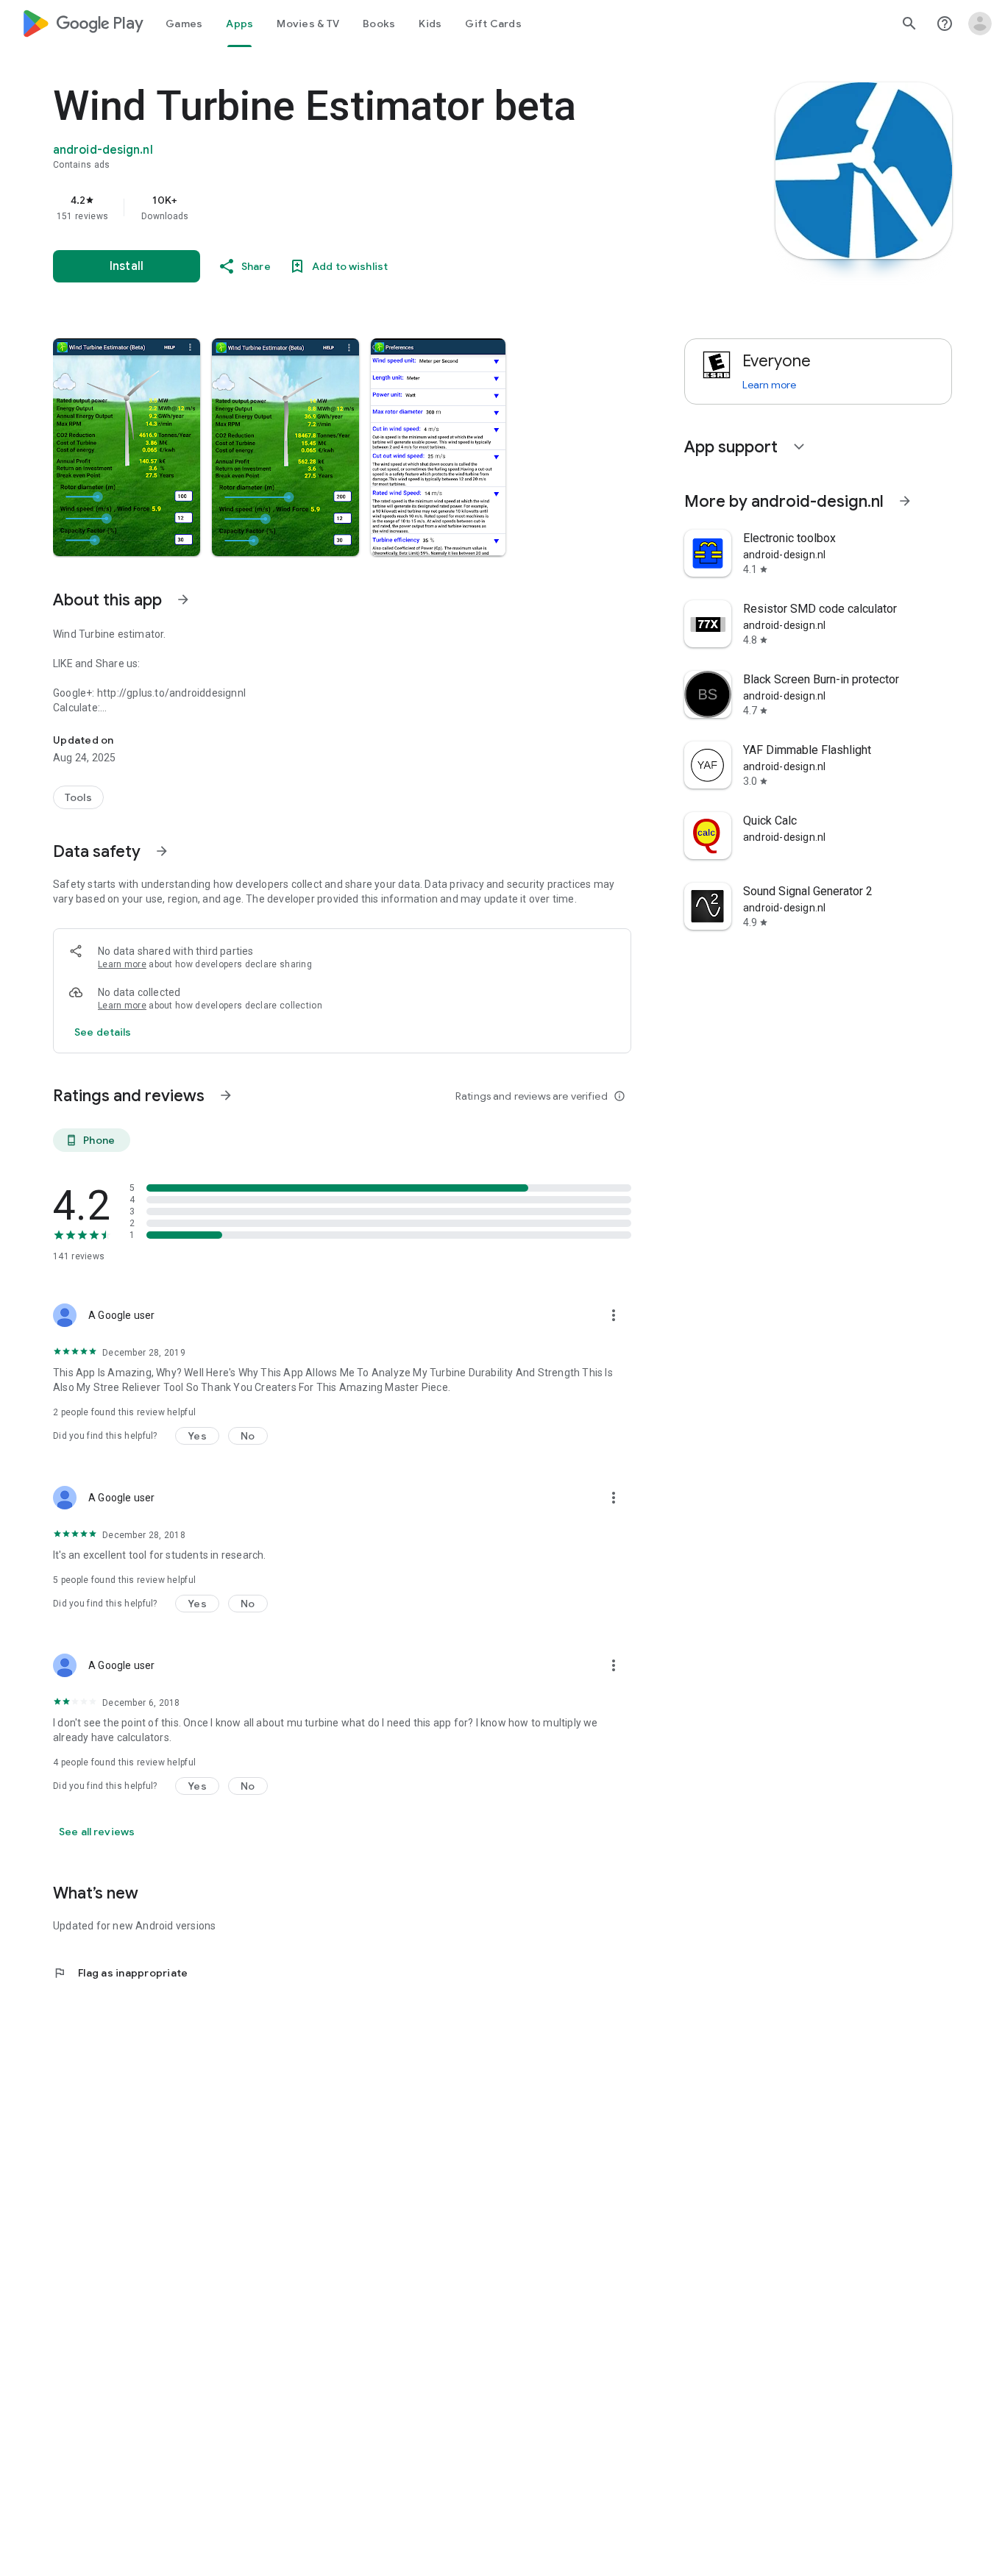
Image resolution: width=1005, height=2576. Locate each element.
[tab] (184, 24)
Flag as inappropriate (120, 1973)
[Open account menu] (980, 24)
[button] (127, 447)
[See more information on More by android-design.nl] (905, 501)
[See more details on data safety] (103, 1032)
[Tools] (78, 797)
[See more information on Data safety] (162, 851)
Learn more (122, 964)
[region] (347, 207)
